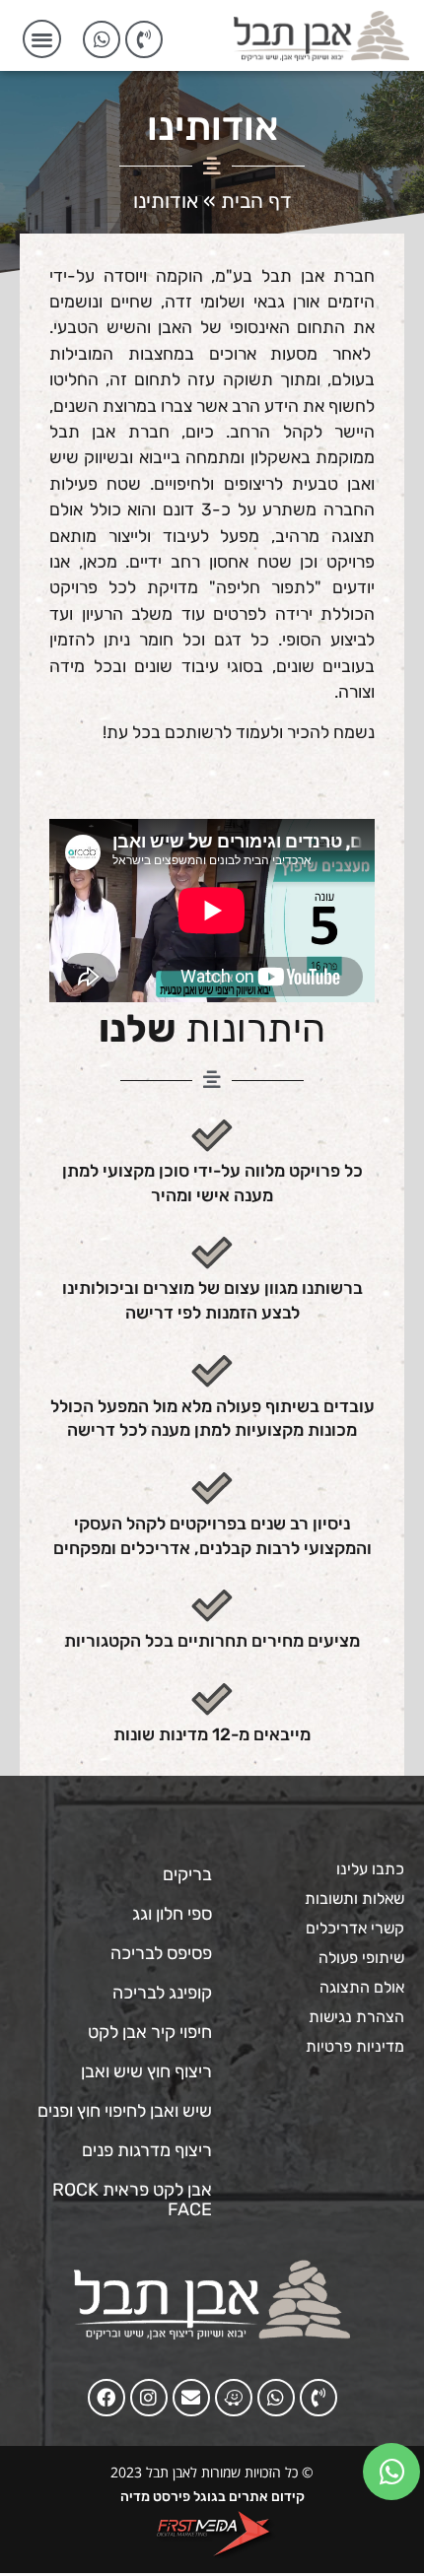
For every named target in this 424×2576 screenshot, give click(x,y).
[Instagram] (149, 2398)
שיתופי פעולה (361, 1958)
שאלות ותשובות (354, 1898)
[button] (42, 39)
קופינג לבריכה (162, 1993)
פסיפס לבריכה (161, 1953)
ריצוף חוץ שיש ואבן (146, 2071)
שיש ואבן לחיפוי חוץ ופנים (125, 2111)
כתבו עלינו (370, 1869)
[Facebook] (106, 2398)
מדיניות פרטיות (355, 2046)
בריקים (187, 1874)
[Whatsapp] (102, 39)
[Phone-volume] (144, 39)
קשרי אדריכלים (355, 1928)
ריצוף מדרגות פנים (147, 2150)
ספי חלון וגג (172, 1914)
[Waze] (234, 2398)
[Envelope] (191, 2398)
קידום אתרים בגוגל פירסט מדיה (212, 2497)
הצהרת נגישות (356, 2017)
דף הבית (256, 201)
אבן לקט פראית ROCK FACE (132, 2200)
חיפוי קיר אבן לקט (150, 2032)
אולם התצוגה (362, 1987)
